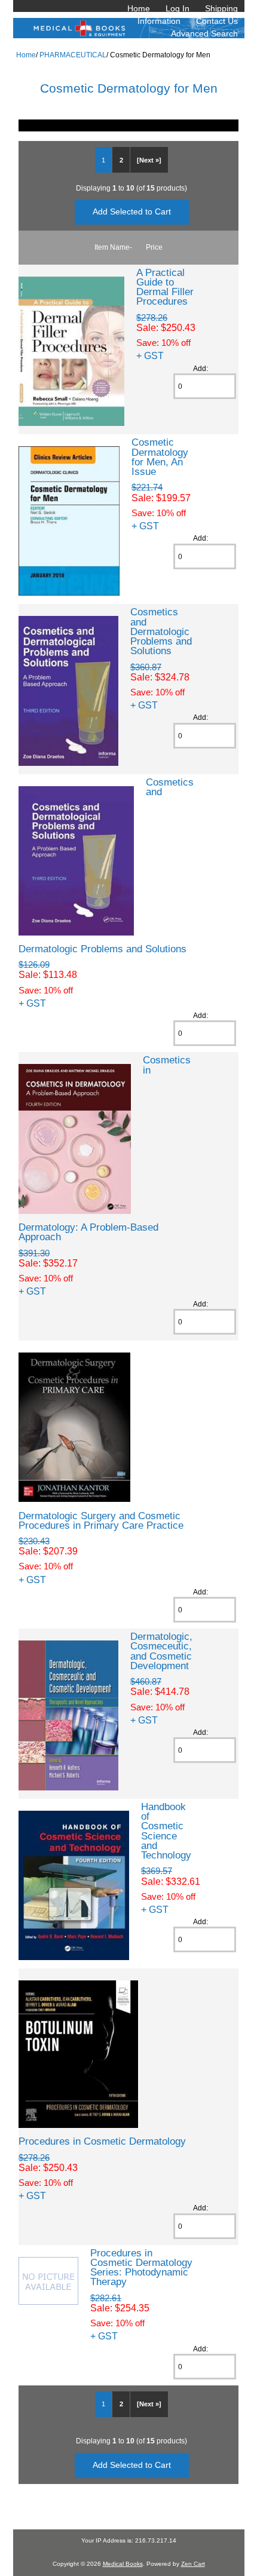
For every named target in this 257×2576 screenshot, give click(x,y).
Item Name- (113, 247)
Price (154, 247)
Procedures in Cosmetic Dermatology (102, 2141)
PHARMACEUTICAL (73, 55)
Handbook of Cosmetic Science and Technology (166, 1831)
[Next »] (149, 160)
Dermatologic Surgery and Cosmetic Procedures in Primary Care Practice (101, 1520)
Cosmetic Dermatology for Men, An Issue (160, 457)
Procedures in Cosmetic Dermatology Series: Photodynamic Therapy (141, 2267)
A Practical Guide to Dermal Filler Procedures (165, 287)
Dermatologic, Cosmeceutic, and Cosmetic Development (161, 1651)
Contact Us (217, 21)
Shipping (221, 8)
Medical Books (123, 2564)
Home (139, 8)
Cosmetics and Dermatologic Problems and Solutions (161, 631)
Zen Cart (193, 2564)
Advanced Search (204, 33)
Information (159, 21)
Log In (178, 8)
